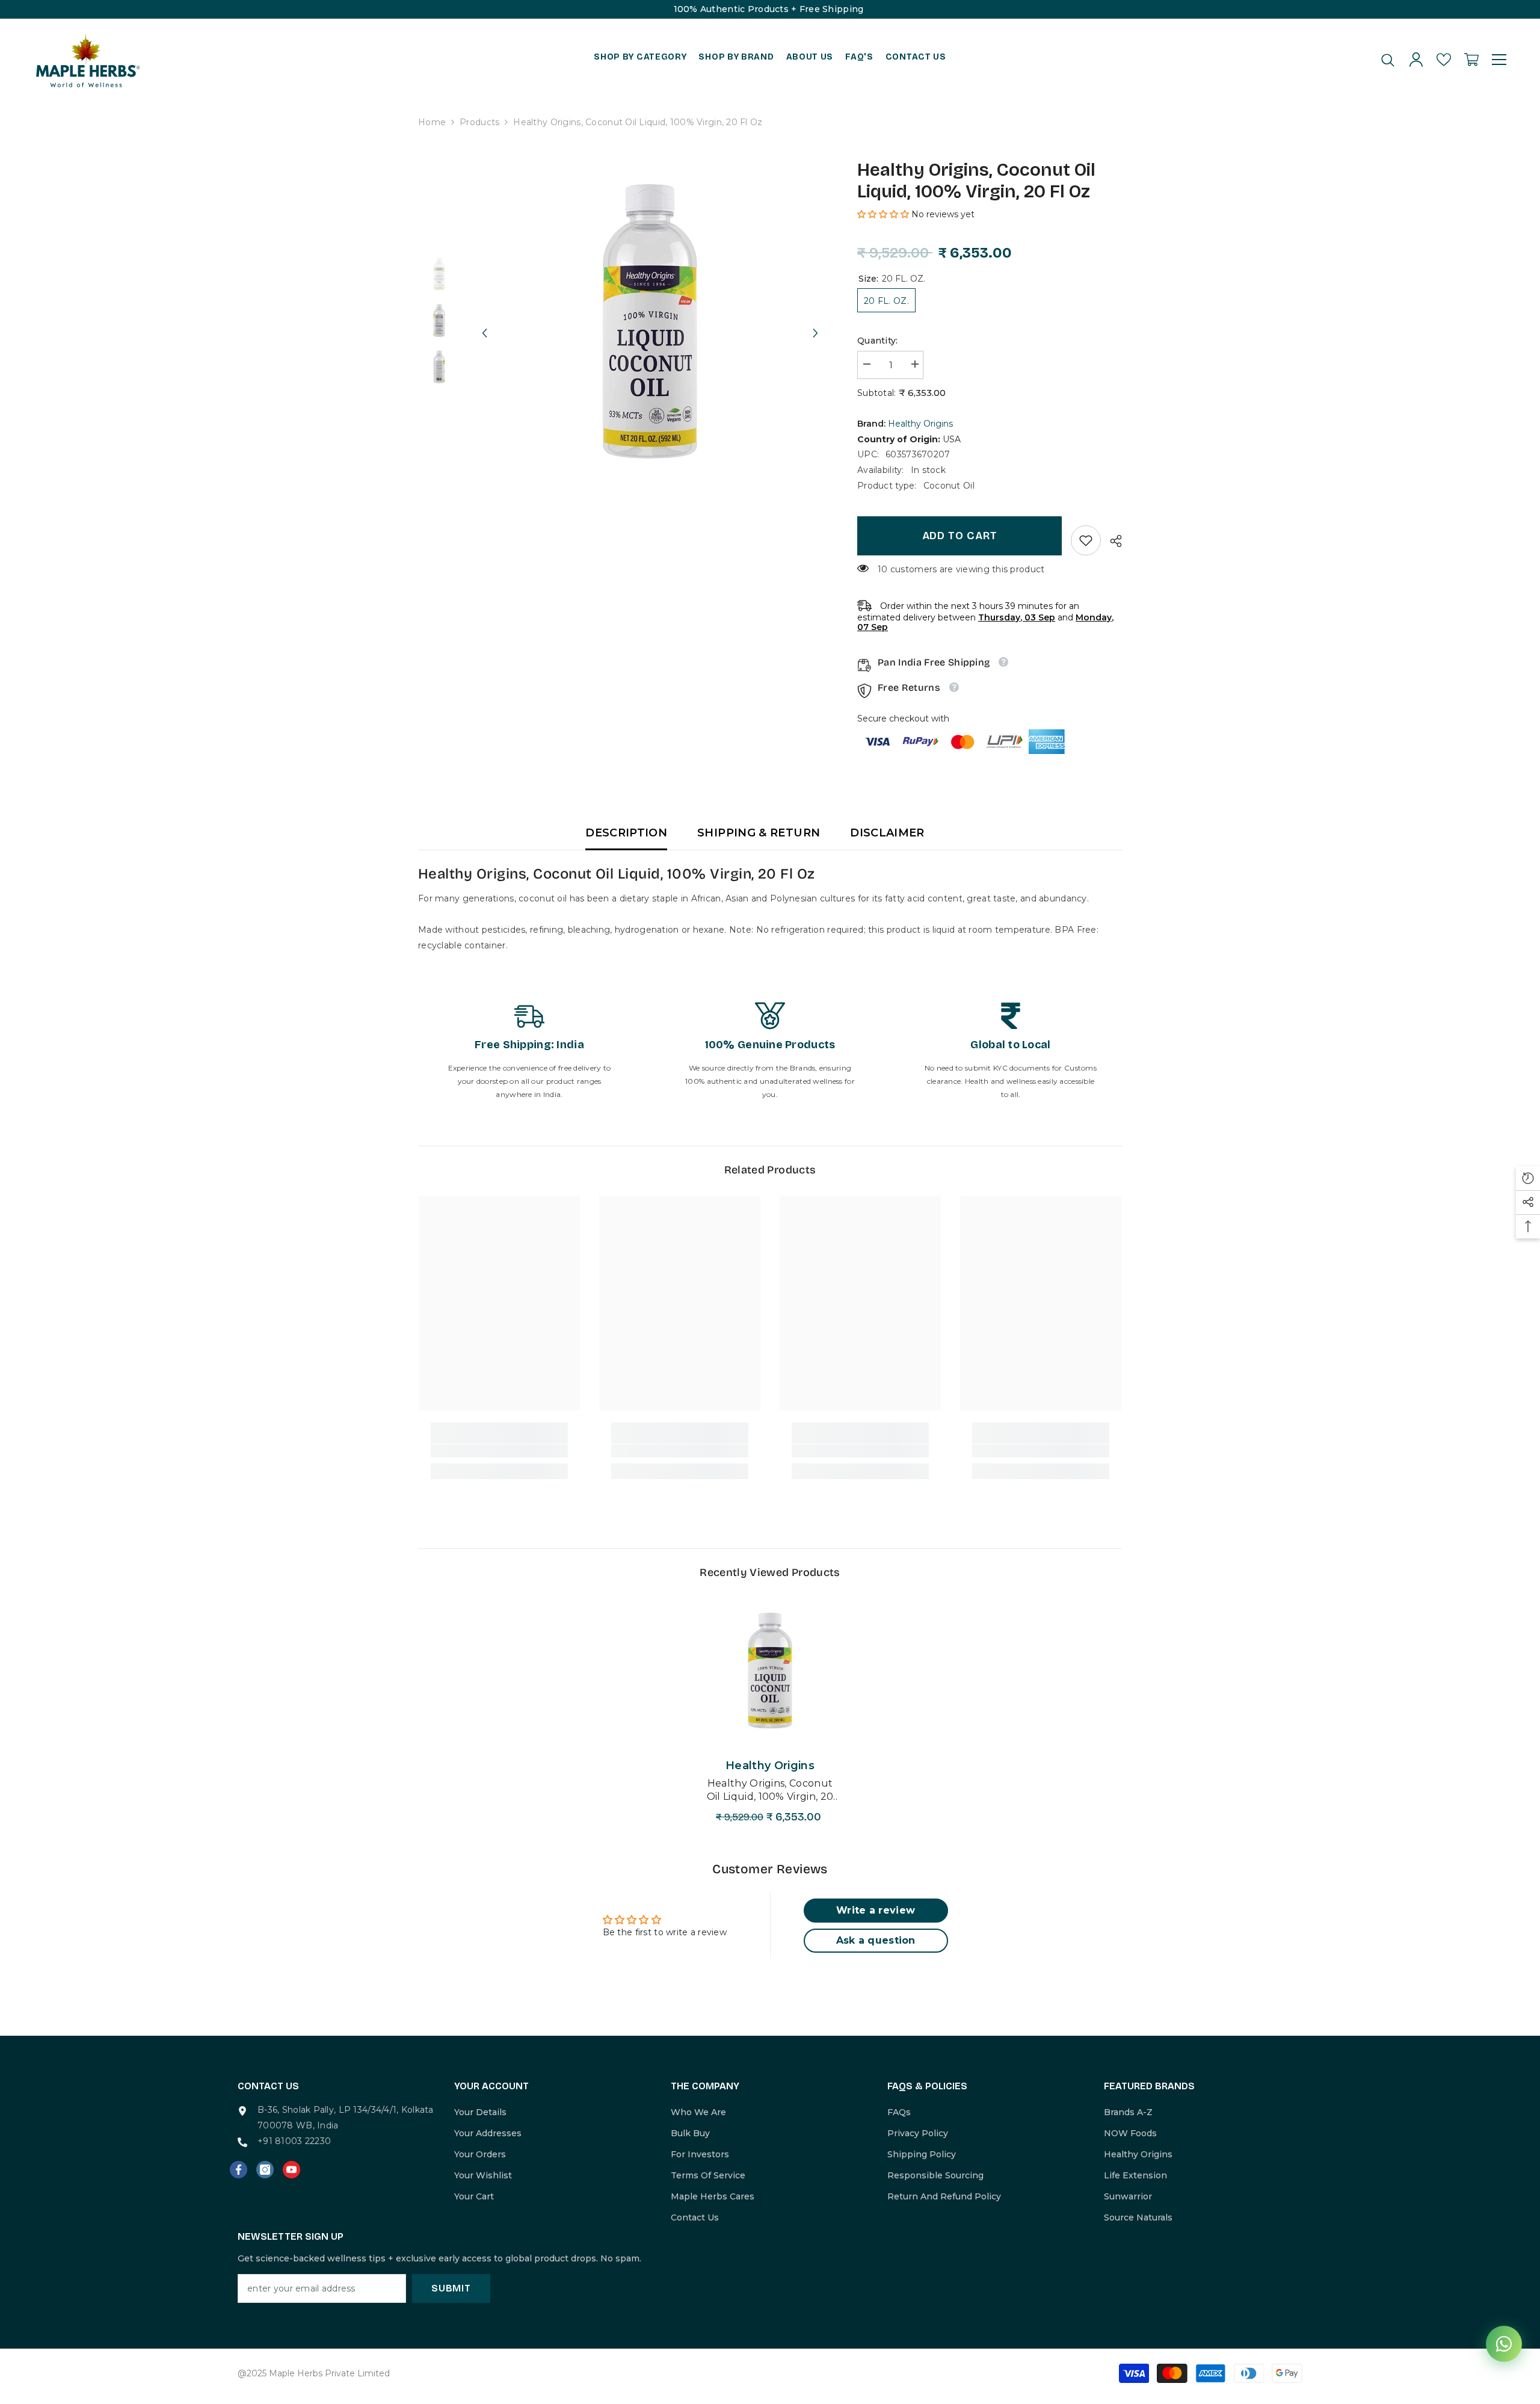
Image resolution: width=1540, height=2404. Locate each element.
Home (432, 122)
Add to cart (960, 536)
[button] (484, 322)
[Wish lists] (1444, 60)
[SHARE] (1111, 541)
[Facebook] (239, 2170)
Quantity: (878, 341)
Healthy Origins (920, 424)
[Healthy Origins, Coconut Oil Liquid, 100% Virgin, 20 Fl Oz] (770, 1671)
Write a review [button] (876, 1910)
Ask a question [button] (876, 1940)
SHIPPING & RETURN (759, 833)
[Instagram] (265, 2170)
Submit (451, 2288)
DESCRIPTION (626, 833)
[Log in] (1416, 60)
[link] (1086, 540)
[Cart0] (1471, 60)
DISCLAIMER (887, 833)
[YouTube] (291, 2170)
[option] (650, 322)
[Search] (1388, 60)
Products (479, 122)
